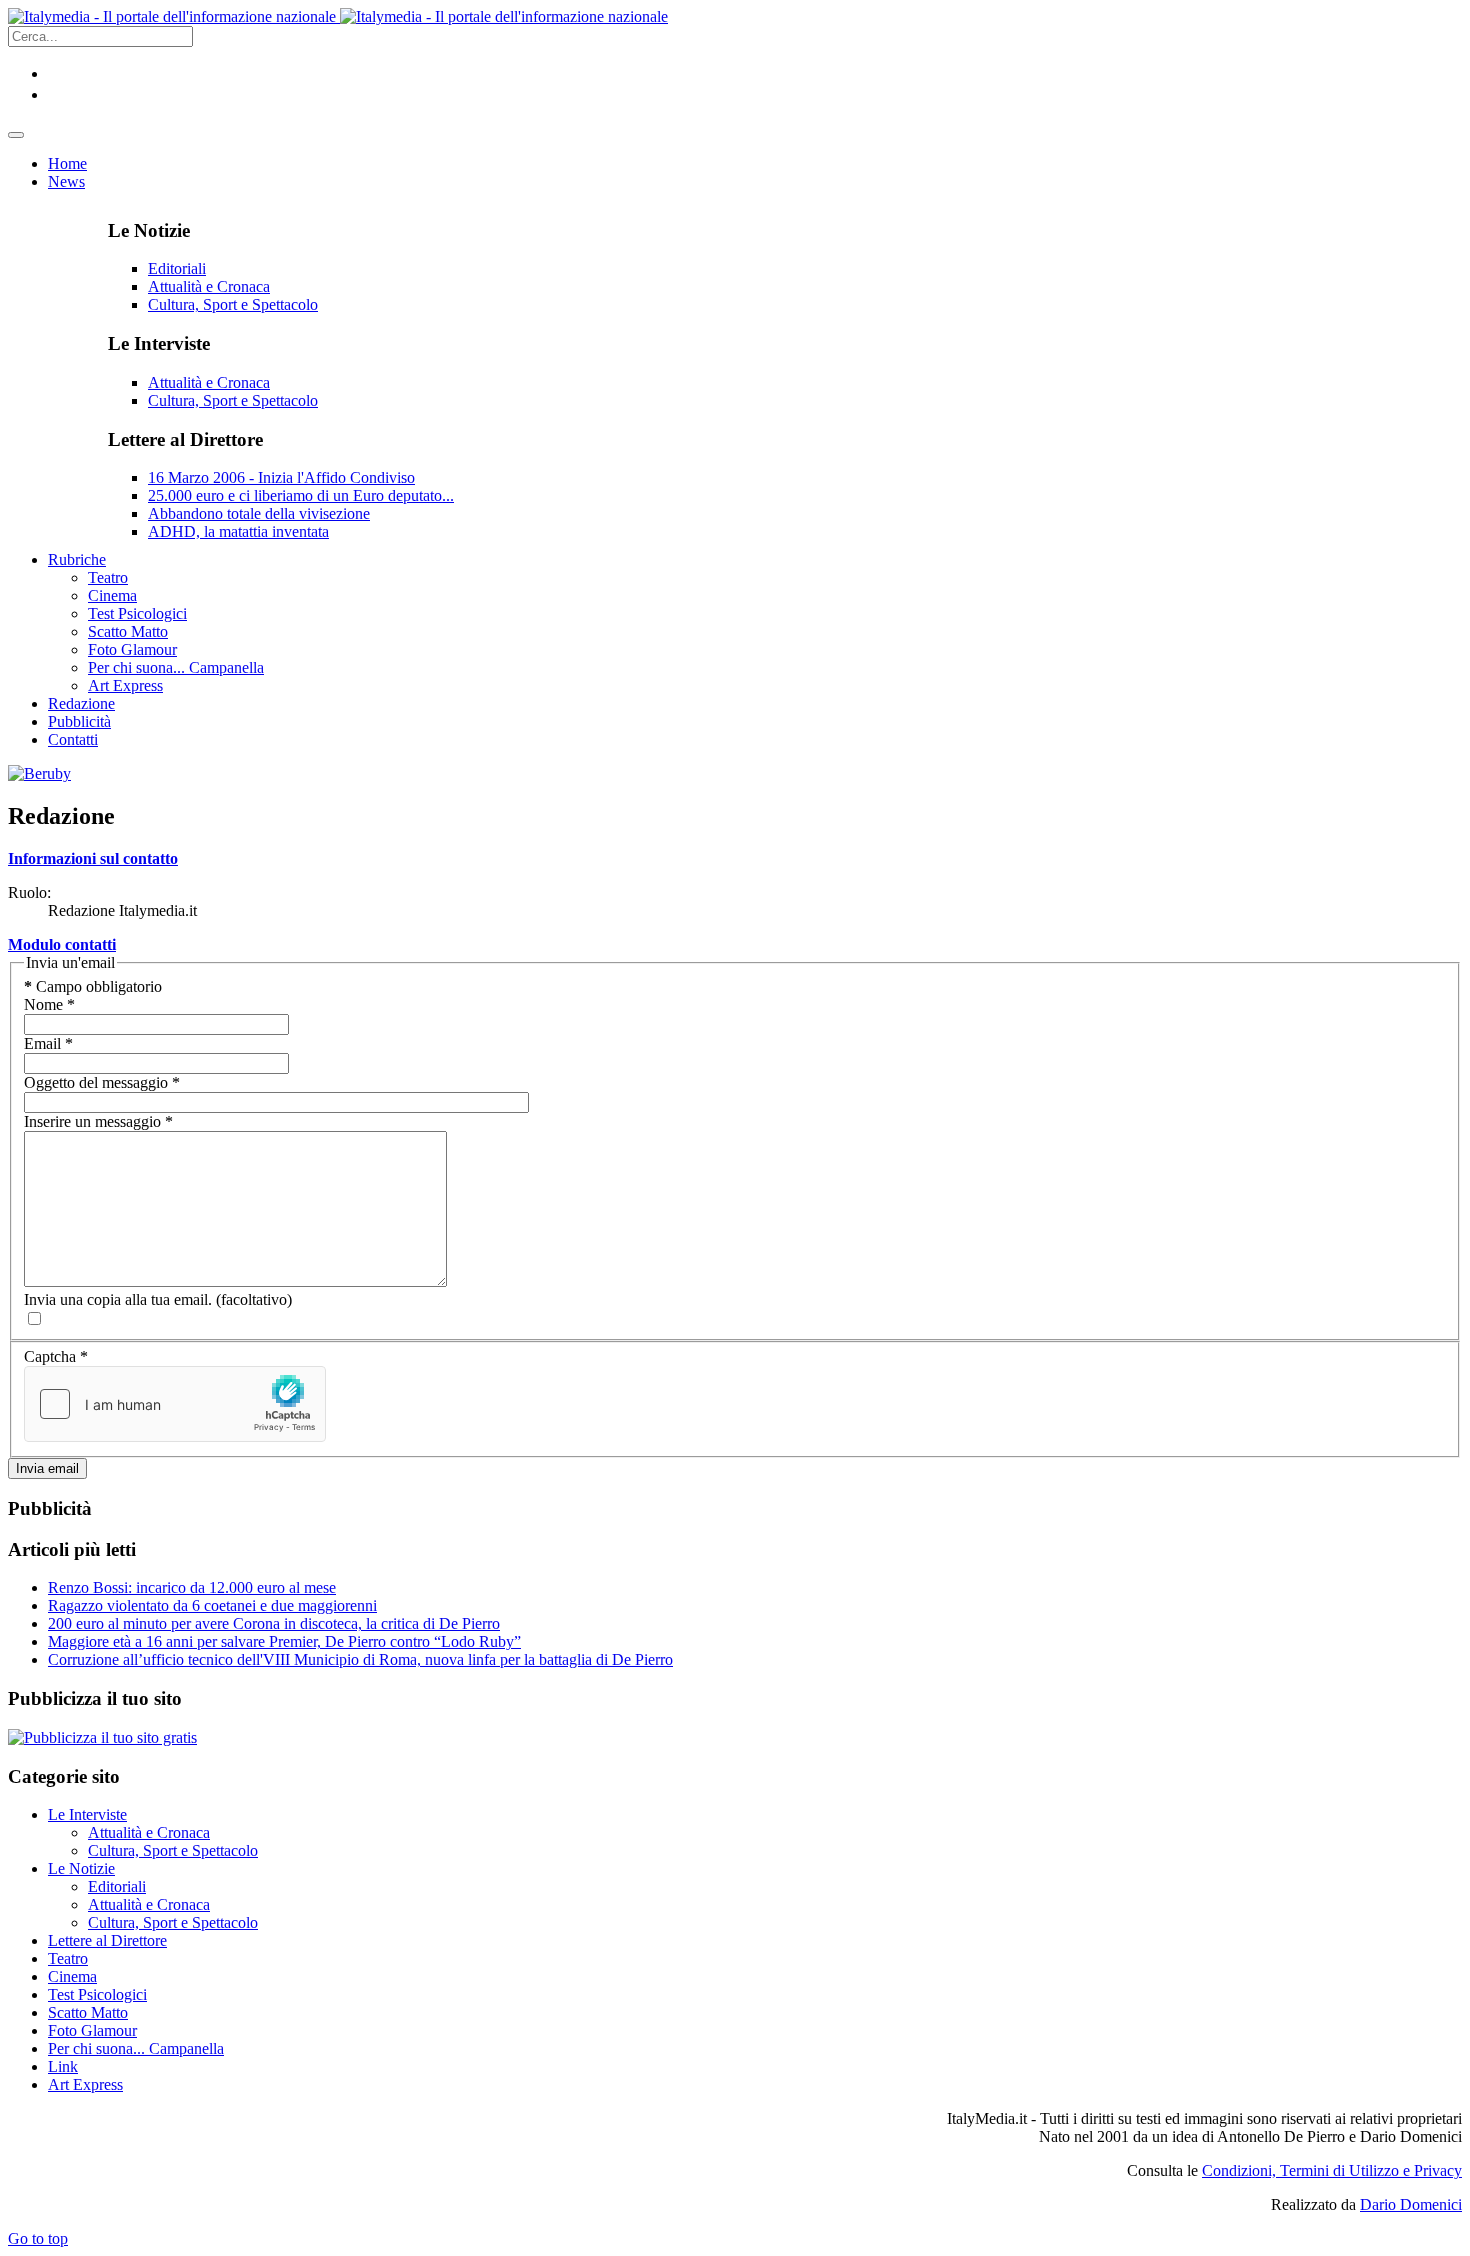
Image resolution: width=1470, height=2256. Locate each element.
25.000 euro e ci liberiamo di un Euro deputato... (301, 495)
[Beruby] (39, 773)
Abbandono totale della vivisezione (259, 513)
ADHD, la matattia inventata (238, 531)
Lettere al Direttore (107, 1940)
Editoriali (177, 268)
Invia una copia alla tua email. (118, 1299)
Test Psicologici (97, 1994)
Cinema (72, 1976)
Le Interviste (87, 1814)
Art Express (85, 2084)
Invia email (47, 1468)
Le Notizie (81, 1868)
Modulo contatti (62, 944)
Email (48, 1043)
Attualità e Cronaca (209, 286)
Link (63, 2066)
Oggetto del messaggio (102, 1082)
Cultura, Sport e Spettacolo (233, 304)
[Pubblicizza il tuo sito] (102, 1737)
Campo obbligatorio (93, 986)
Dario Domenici (1411, 2204)
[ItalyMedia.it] (338, 16)
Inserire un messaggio (98, 1121)
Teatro (68, 1958)
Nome (49, 1004)
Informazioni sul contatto (93, 858)
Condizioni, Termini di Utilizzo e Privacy (1332, 2170)
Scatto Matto (88, 2012)
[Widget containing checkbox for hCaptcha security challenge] (175, 1404)
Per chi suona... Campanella (136, 2048)
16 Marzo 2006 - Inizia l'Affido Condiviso (281, 477)
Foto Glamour (92, 2030)
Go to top (38, 2238)
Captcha (56, 1356)
